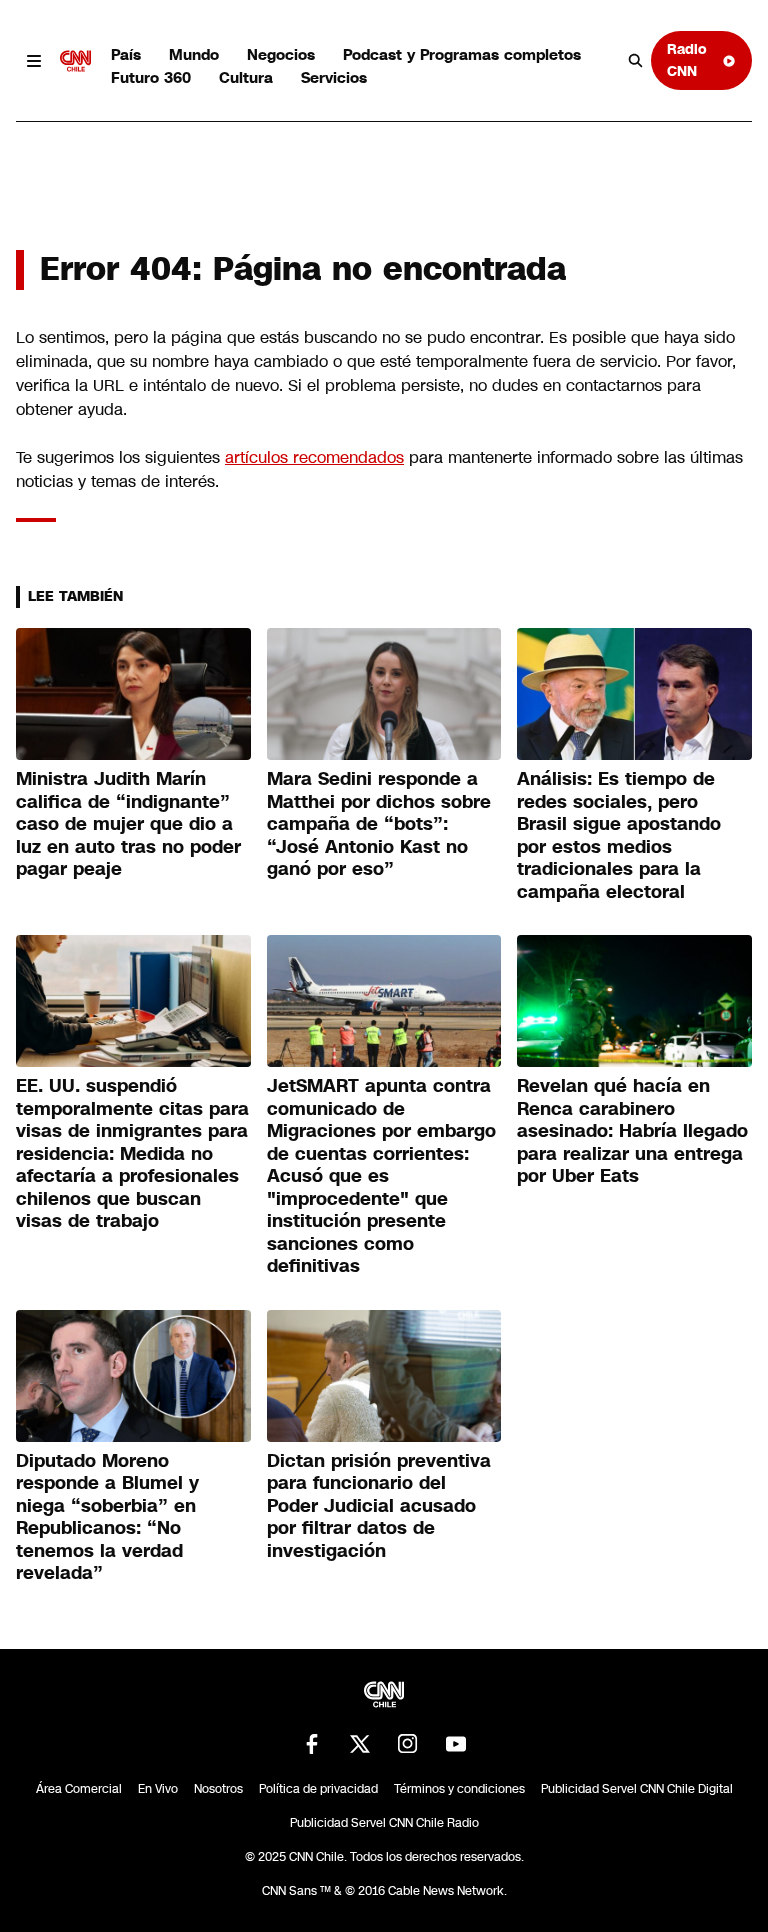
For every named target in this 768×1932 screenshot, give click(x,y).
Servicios (334, 77)
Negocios (281, 54)
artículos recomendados (314, 457)
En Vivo (158, 1789)
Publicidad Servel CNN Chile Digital (637, 1789)
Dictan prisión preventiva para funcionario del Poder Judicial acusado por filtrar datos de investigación (379, 1506)
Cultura (246, 77)
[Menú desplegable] (34, 61)
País (126, 54)
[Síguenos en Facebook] (312, 1744)
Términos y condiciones (459, 1789)
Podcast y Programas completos (462, 54)
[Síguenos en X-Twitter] (360, 1744)
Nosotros (218, 1789)
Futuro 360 (151, 77)
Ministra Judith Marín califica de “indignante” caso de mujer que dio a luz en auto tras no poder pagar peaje (128, 824)
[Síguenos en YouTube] (456, 1744)
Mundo (194, 54)
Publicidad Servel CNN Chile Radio (384, 1823)
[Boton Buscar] (636, 61)
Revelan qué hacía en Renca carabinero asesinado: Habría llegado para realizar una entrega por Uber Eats (632, 1131)
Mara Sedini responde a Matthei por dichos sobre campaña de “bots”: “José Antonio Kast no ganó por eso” (379, 824)
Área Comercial (79, 1789)
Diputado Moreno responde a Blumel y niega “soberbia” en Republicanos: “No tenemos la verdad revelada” (107, 1517)
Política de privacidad (318, 1789)
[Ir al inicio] (76, 61)
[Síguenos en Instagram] (408, 1744)
